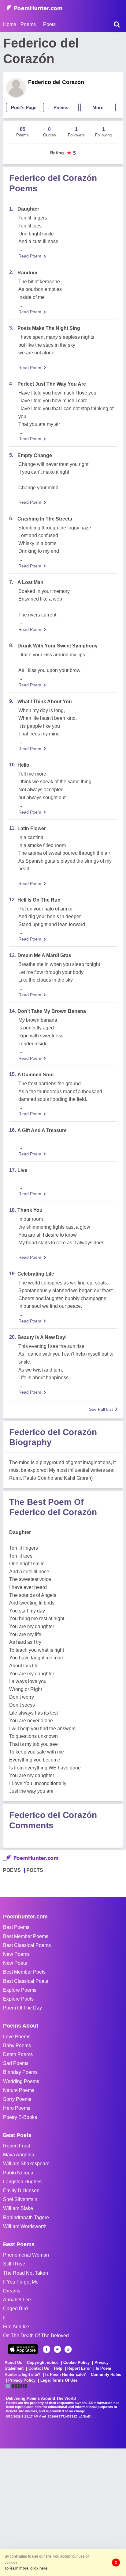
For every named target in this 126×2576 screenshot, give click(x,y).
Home (10, 24)
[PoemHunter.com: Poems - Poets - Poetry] (33, 8)
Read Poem (30, 256)
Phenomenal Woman (26, 2255)
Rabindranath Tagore (26, 2217)
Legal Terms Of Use (59, 2380)
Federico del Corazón (56, 82)
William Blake (18, 2208)
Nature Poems (19, 2090)
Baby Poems (17, 2046)
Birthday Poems (20, 2072)
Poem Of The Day (22, 2008)
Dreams (12, 2291)
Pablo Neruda (18, 2173)
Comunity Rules (106, 2374)
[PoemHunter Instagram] (68, 2349)
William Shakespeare (26, 2164)
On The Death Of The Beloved (36, 2336)
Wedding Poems (21, 2081)
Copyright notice (43, 2362)
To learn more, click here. (26, 2568)
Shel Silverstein (20, 2199)
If (4, 2318)
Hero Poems (17, 2108)
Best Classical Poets (26, 1981)
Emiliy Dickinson (21, 2191)
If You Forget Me (21, 2282)
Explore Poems (20, 1990)
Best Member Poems (26, 1936)
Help (58, 2368)
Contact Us (39, 2368)
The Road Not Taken (26, 2273)
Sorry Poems (17, 2099)
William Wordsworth (25, 2226)
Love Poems (17, 2037)
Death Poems (18, 2054)
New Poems (16, 1954)
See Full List (101, 1409)
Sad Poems (16, 2063)
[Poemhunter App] (23, 2349)
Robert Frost (17, 2146)
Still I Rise (14, 2264)
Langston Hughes (22, 2182)
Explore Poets (18, 1999)
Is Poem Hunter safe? (66, 2374)
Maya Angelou (19, 2155)
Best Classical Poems (27, 1945)
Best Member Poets (24, 1972)
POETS (35, 1870)
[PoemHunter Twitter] (57, 2349)
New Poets (15, 1963)
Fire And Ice (16, 2327)
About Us (13, 2362)
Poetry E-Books (20, 2117)
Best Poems (16, 1927)
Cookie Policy (76, 2362)
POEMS (12, 1870)
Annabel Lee (17, 2300)
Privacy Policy (22, 2380)
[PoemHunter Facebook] (47, 2349)
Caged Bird (15, 2309)
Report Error (79, 2368)
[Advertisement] (63, 2512)
